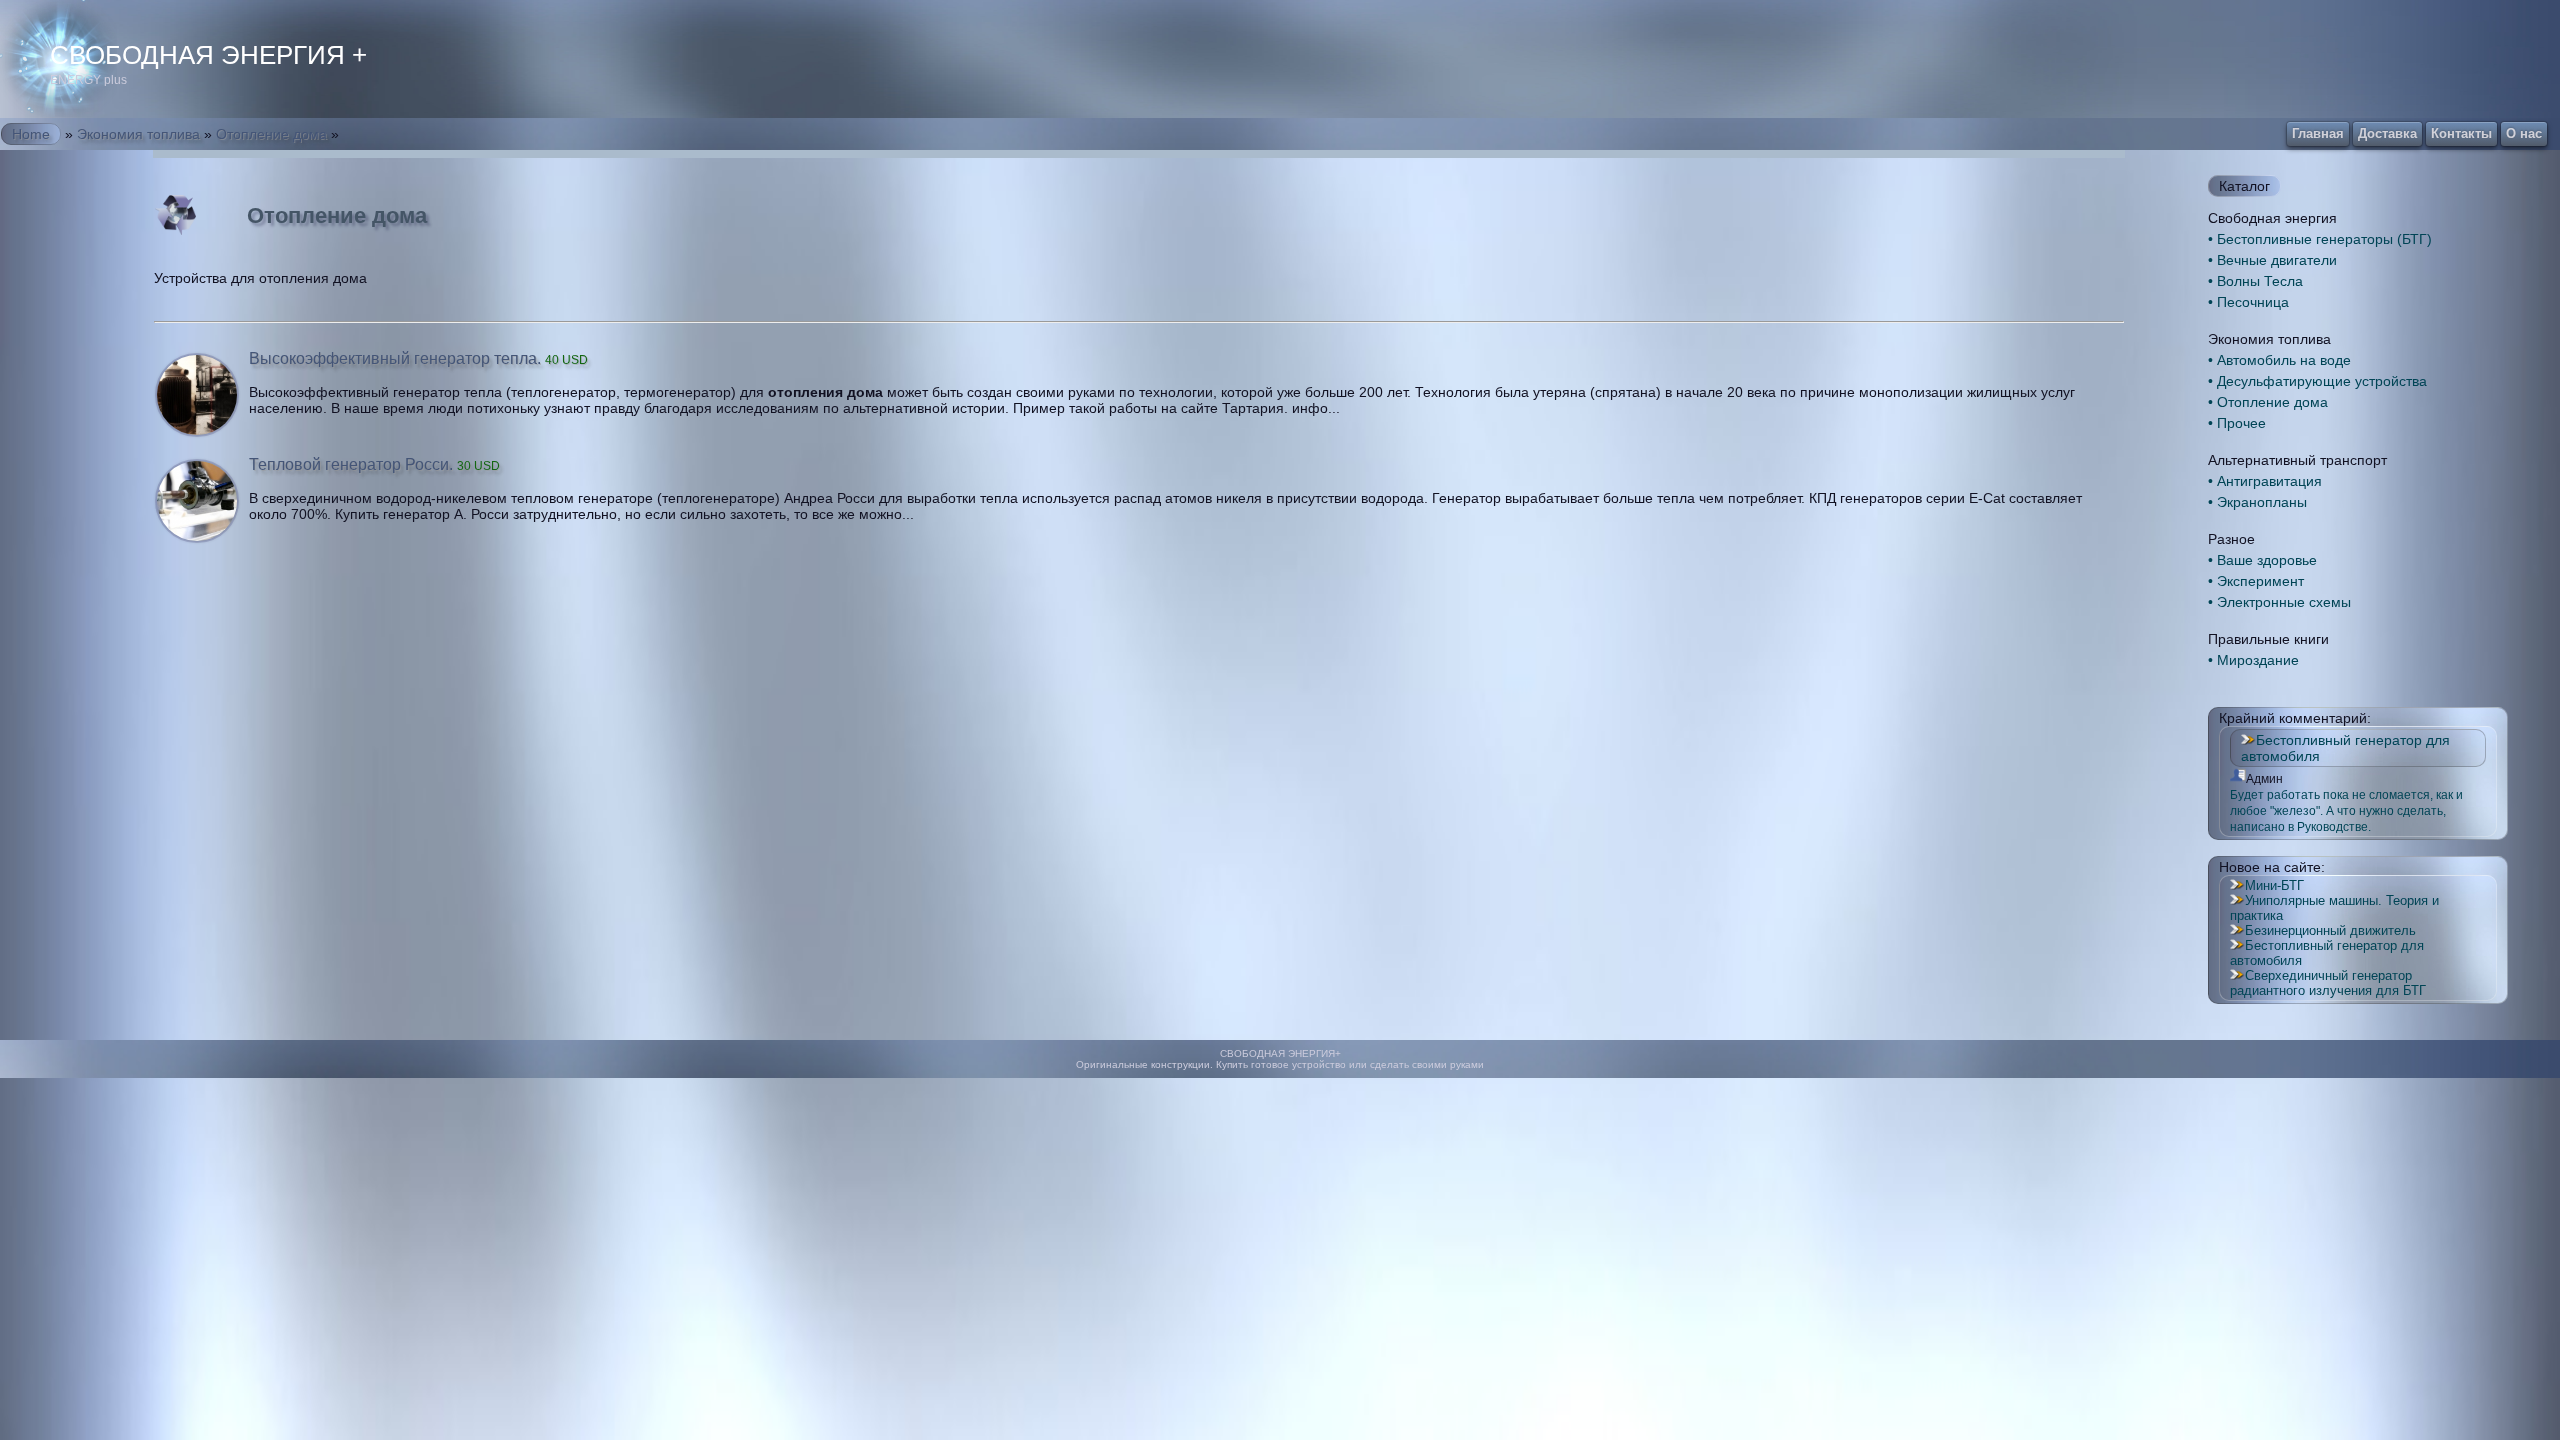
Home (31, 134)
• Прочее (2237, 423)
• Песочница (2248, 302)
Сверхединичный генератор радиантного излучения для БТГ (2328, 983)
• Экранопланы (2257, 502)
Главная (2318, 134)
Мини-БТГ (2274, 885)
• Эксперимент (2256, 581)
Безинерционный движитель (2330, 930)
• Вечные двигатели (2272, 260)
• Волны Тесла (2255, 281)
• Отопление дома (2268, 402)
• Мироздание (2253, 660)
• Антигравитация (2265, 481)
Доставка (2387, 134)
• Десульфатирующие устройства (2317, 381)
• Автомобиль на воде (2279, 360)
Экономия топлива (138, 134)
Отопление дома (271, 134)
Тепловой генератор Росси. (374, 464)
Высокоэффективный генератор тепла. (418, 358)
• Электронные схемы (2279, 602)
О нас (2524, 134)
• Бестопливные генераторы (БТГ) (2320, 239)
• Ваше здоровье (2262, 560)
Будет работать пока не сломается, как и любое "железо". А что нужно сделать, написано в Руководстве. (2346, 811)
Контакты (2461, 134)
